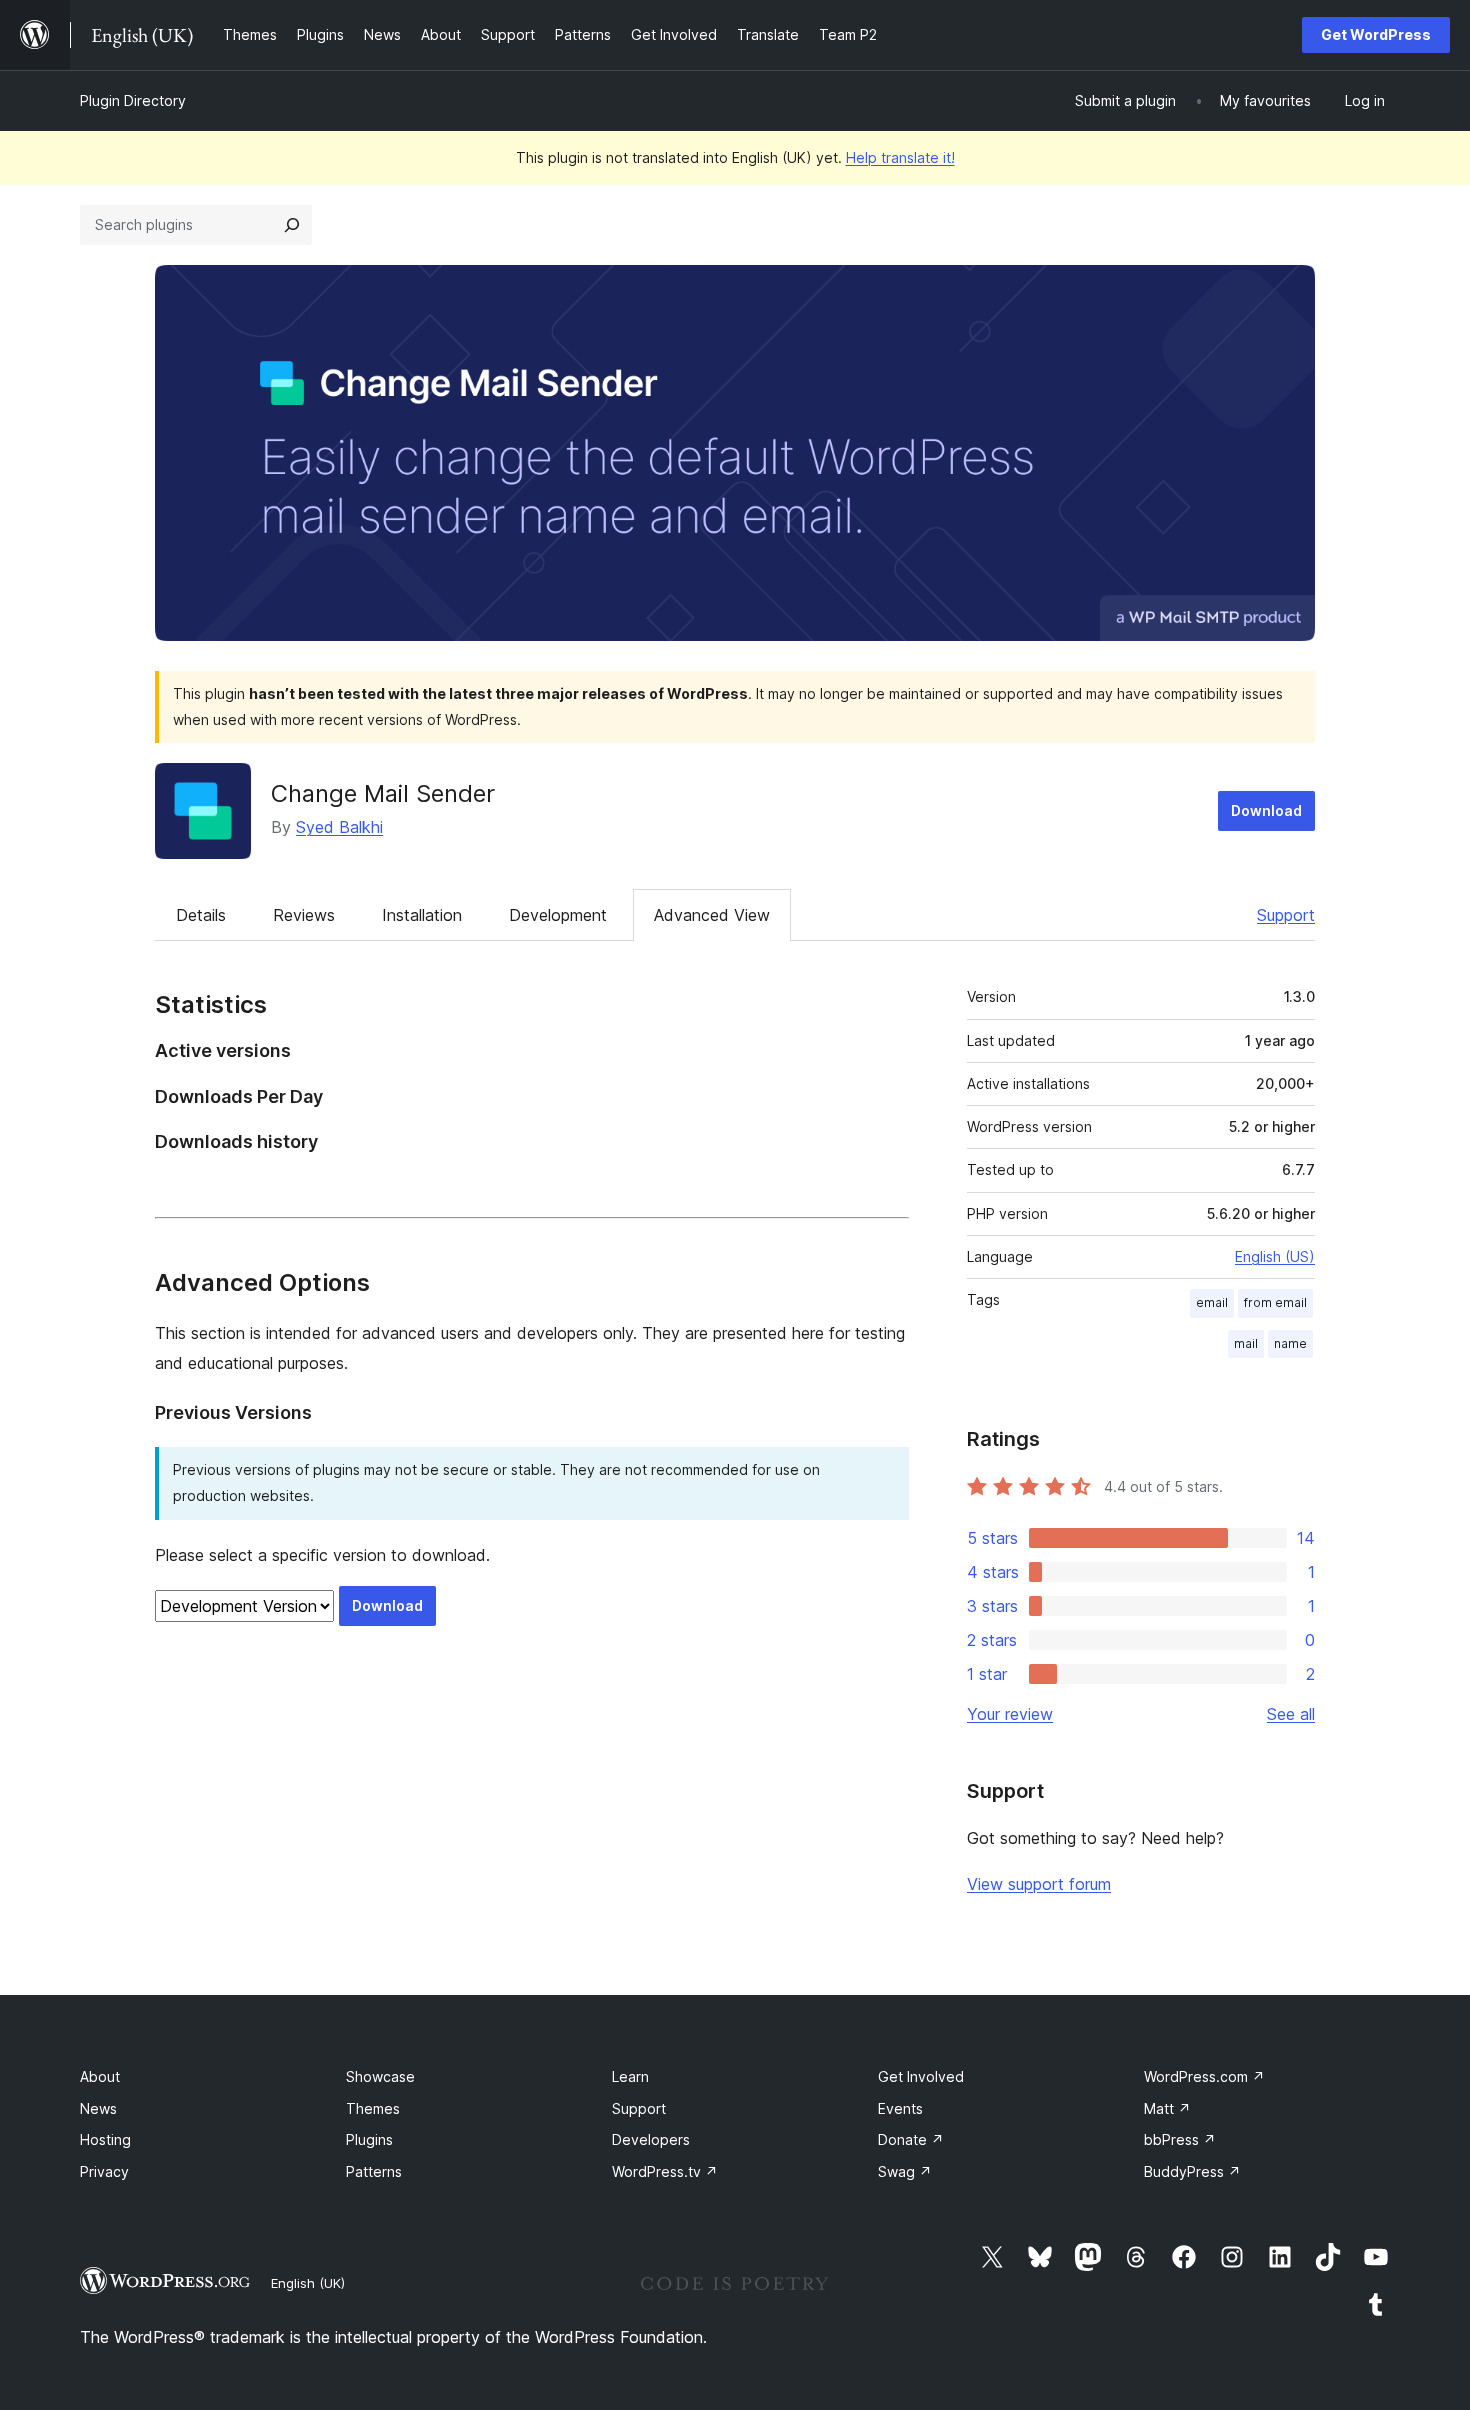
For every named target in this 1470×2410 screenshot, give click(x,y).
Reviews (304, 915)
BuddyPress (1192, 2171)
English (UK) (308, 2283)
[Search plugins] (292, 225)
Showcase (380, 2076)
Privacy (104, 2171)
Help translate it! (900, 157)
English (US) (1275, 1256)
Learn (630, 2076)
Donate (911, 2139)
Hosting (105, 2139)
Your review (1010, 1714)
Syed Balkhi (339, 827)
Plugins (369, 2139)
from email (1275, 1302)
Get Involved (921, 2076)
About (100, 2076)
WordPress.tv (665, 2171)
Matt (1167, 2108)
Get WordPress (1376, 34)
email (1212, 1302)
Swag (905, 2171)
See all (1291, 1714)
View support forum (1039, 1884)
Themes (373, 2108)
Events (900, 2108)
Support (1286, 915)
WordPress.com (1204, 2076)
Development (558, 915)
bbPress (1180, 2139)
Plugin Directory (133, 100)
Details (201, 915)
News (98, 2108)
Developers (651, 2139)
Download (1266, 810)
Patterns (374, 2171)
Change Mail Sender (383, 793)
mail (1246, 1343)
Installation (422, 915)
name (1290, 1343)
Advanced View (712, 915)
